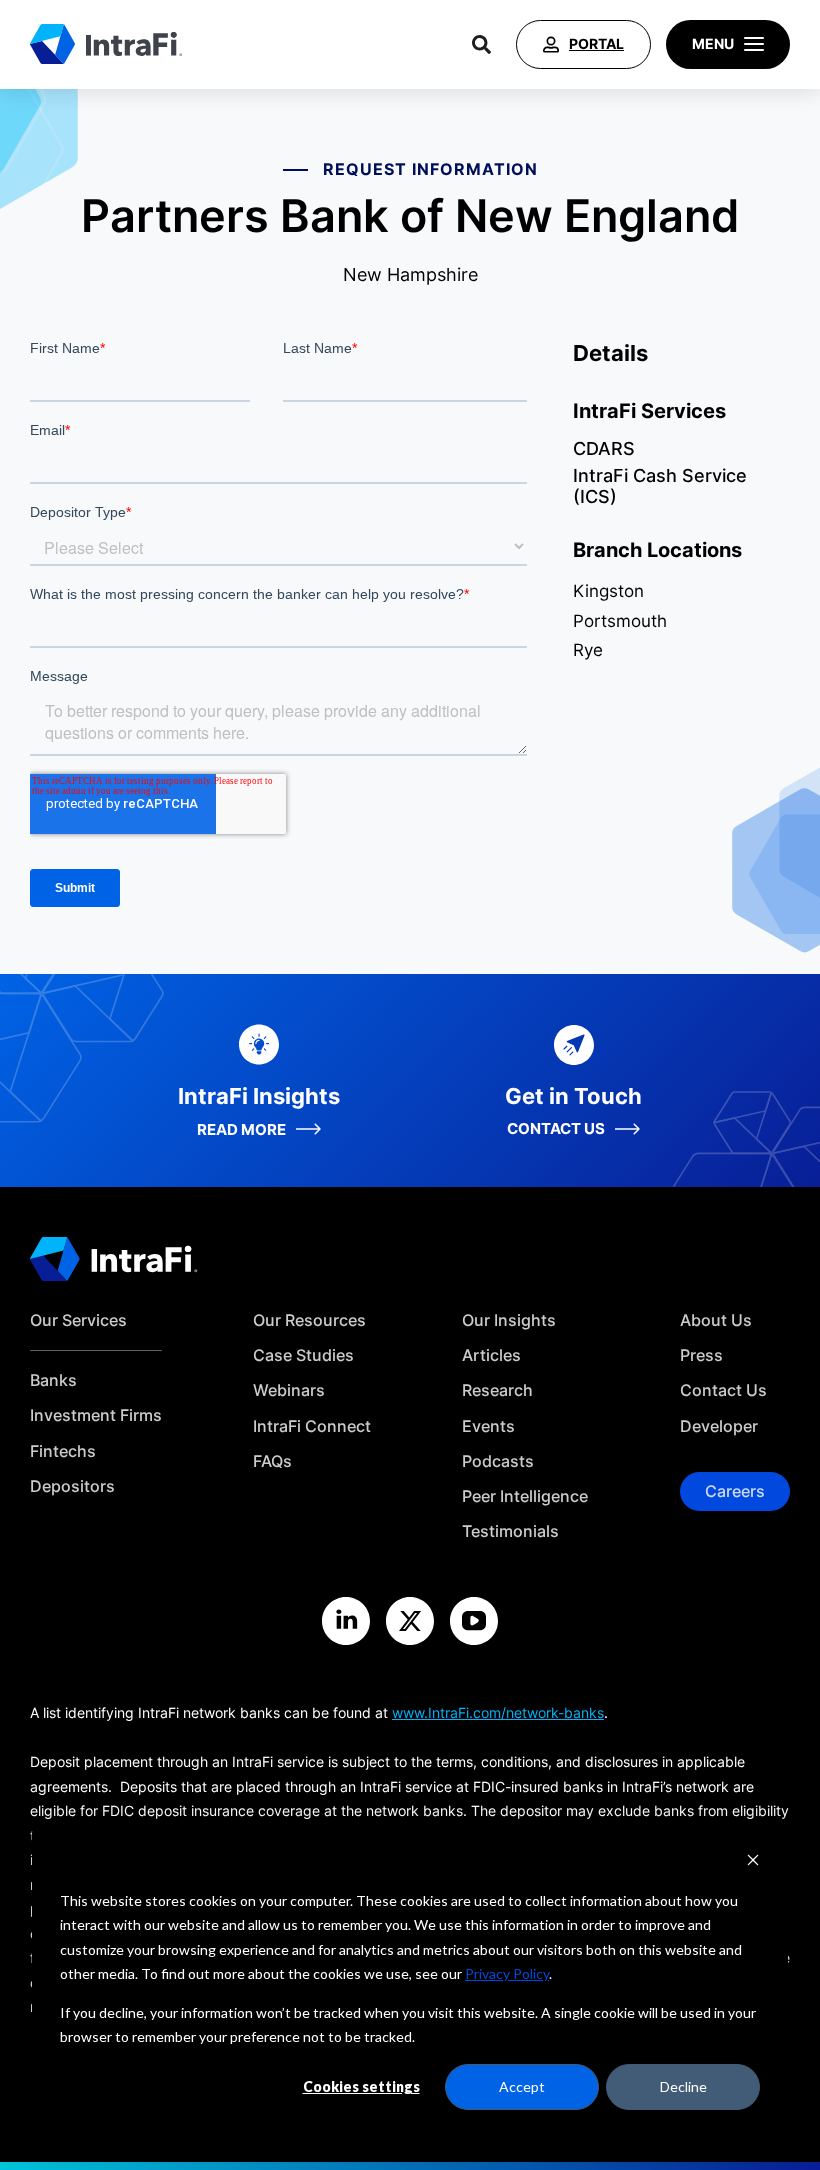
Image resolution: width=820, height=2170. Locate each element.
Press (701, 1355)
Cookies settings (361, 2086)
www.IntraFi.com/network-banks (498, 1712)
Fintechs (63, 1451)
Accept (522, 2086)
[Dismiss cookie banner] (753, 1862)
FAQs (272, 1461)
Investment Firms (96, 1415)
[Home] (106, 44)
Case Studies (303, 1355)
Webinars (289, 1390)
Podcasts (498, 1461)
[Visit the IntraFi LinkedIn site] (346, 1621)
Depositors (72, 1486)
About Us (716, 1320)
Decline (683, 2086)
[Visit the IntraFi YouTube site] (474, 1621)
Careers (735, 1491)
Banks (53, 1380)
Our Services (78, 1320)
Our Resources (309, 1320)
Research (497, 1390)
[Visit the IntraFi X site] (410, 1621)
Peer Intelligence (525, 1496)
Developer (719, 1426)
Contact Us (723, 1390)
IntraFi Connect (312, 1426)
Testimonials (510, 1531)
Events (488, 1426)
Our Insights (509, 1320)
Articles (491, 1355)
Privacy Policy (507, 1973)
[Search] (481, 44)
